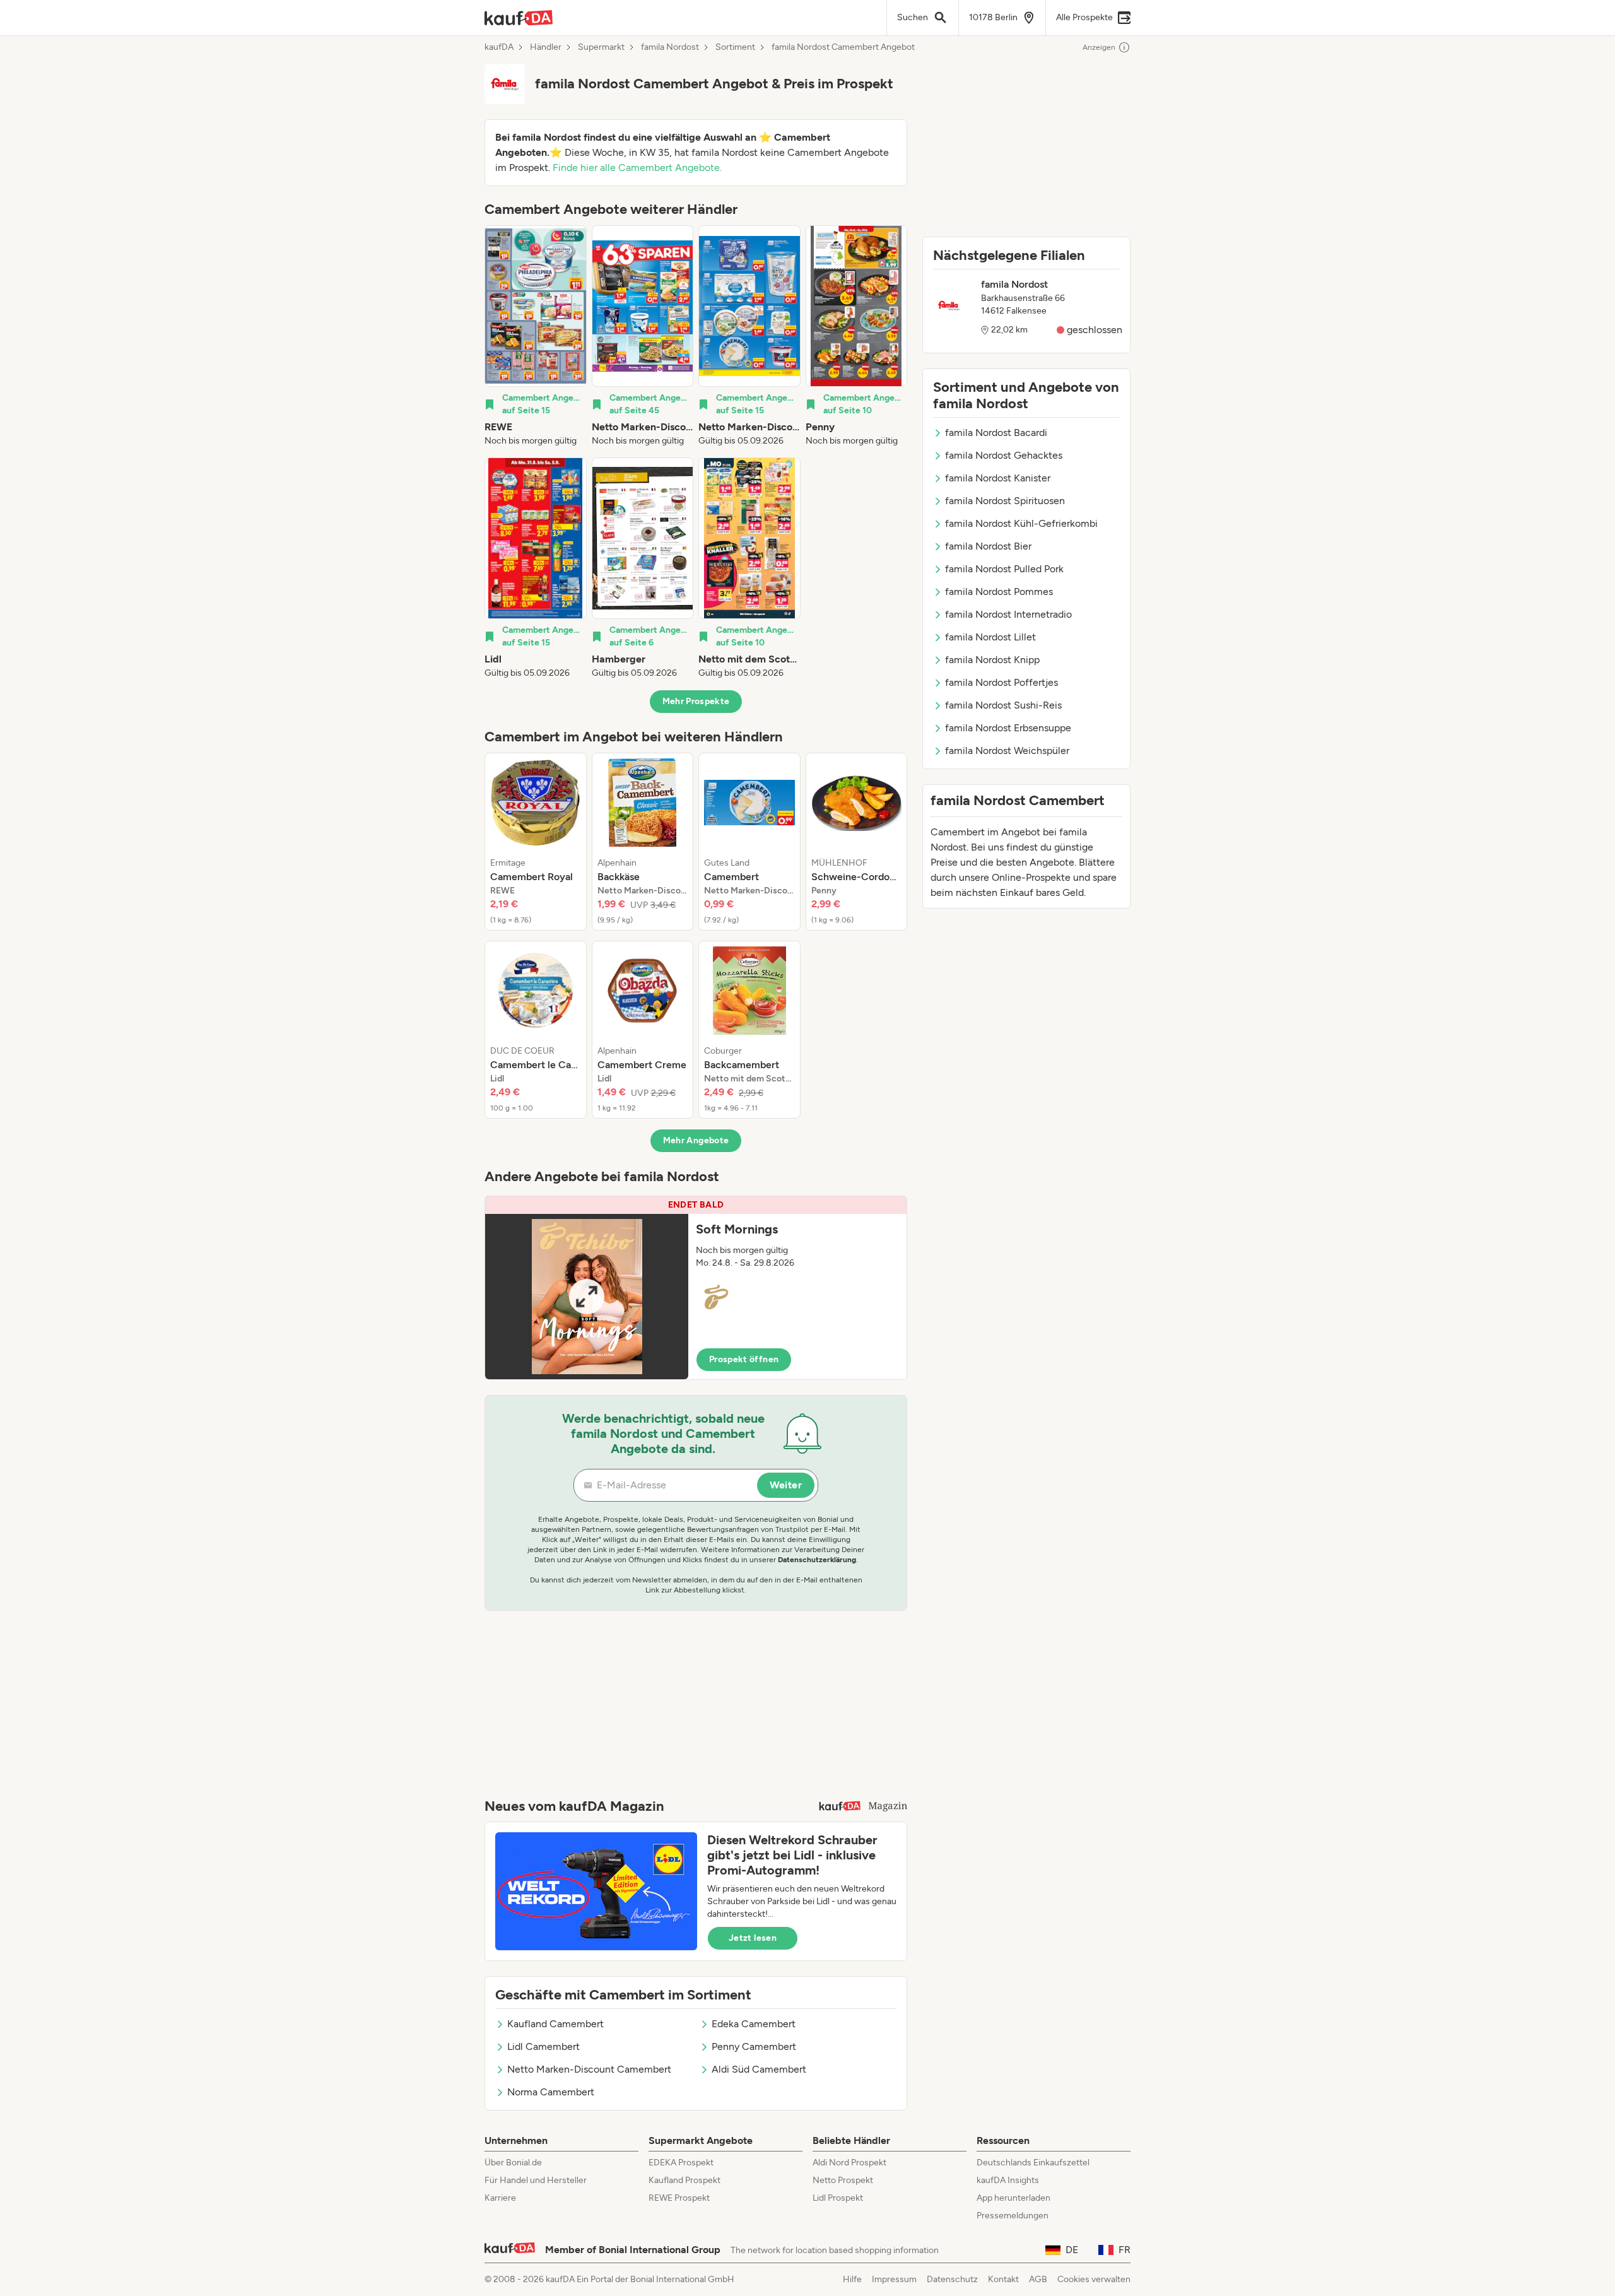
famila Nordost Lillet (990, 637)
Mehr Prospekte (696, 701)
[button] (696, 1288)
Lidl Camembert (543, 2046)
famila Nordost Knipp (992, 660)
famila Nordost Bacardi (996, 433)
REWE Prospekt (679, 2198)
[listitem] (536, 336)
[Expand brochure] (587, 1297)
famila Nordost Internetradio (1008, 614)
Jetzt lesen (753, 1938)
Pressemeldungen (1013, 2216)
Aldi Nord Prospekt (849, 2163)
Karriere (500, 2198)
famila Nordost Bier (988, 546)
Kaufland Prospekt (684, 2180)
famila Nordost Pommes (999, 592)
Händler (546, 47)
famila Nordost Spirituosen (1005, 501)
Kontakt (1003, 2279)
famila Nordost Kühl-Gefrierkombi (1021, 523)
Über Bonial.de (513, 2163)
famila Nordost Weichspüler (1007, 751)
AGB (1038, 2279)
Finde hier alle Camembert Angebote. (637, 168)
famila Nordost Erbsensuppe (1008, 728)
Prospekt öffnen (744, 1359)
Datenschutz (952, 2279)
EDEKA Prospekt (681, 2163)
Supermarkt (601, 47)
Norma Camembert (551, 2092)
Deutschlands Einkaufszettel (1033, 2163)
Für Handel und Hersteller (536, 2180)
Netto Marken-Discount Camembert (589, 2069)
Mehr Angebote (696, 1140)
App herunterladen (1013, 2198)
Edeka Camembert (754, 2024)
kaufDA (499, 47)
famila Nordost (670, 47)
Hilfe (852, 2279)
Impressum (894, 2279)
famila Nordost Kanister (998, 478)
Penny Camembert (754, 2046)
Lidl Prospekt (838, 2198)
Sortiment (735, 47)
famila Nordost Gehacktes (1004, 455)
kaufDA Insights (1008, 2180)
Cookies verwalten (1094, 2279)
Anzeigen (1099, 47)
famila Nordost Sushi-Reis (1003, 705)
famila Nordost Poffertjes (1001, 682)
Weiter (786, 1485)
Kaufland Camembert (555, 2024)
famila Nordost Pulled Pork (1004, 569)
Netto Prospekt (843, 2180)
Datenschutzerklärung (817, 1560)
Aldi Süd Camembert (759, 2069)
